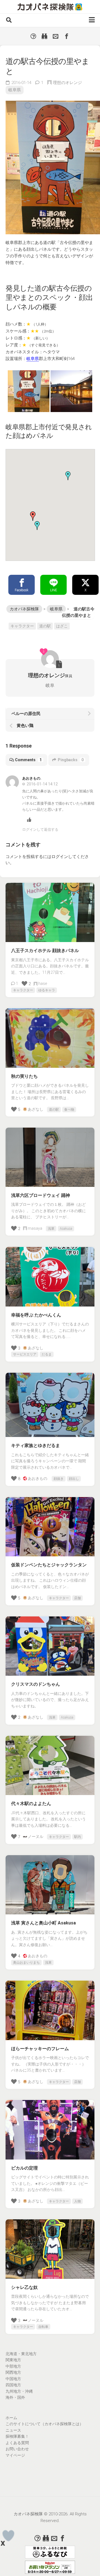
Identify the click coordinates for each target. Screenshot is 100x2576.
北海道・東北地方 (21, 2354)
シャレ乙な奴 (24, 2287)
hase (43, 983)
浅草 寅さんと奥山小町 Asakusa (43, 1923)
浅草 (51, 1229)
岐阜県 (15, 90)
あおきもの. (38, 1478)
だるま (47, 1354)
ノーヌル (36, 1837)
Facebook (22, 590)
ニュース (13, 2430)
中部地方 (13, 2366)
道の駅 (45, 626)
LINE (53, 590)
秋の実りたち (24, 1076)
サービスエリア (25, 1354)
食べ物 (69, 1110)
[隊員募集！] (44, 36)
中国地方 (13, 2379)
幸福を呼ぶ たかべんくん (36, 1315)
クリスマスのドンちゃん (36, 1684)
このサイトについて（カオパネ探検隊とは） (44, 2424)
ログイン (60, 857)
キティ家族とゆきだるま (36, 1445)
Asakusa (66, 1229)
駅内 (77, 1837)
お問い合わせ (17, 2449)
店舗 (77, 1598)
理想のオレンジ (67, 83)
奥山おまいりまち (26, 1963)
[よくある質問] (33, 36)
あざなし (36, 1109)
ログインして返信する (40, 830)
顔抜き (59, 1479)
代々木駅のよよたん (31, 1804)
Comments (28, 760)
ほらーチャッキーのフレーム (40, 2049)
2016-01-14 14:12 (42, 784)
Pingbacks (71, 760)
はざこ (62, 626)
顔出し (74, 1479)
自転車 (43, 2327)
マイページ (15, 2455)
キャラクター (22, 626)
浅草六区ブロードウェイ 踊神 (41, 1195)
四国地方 (13, 2385)
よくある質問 (17, 2443)
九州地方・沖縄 (19, 2391)
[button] (37, 526)
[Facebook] (67, 36)
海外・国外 (15, 2397)
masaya (35, 1228)
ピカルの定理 (24, 2168)
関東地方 (13, 2360)
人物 (77, 2201)
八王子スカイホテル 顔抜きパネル (45, 951)
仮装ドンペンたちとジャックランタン (49, 1565)
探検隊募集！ (17, 2436)
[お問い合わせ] (56, 36)
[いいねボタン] (8, 2536)
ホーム (11, 2418)
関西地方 (13, 2372)
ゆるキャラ (47, 990)
